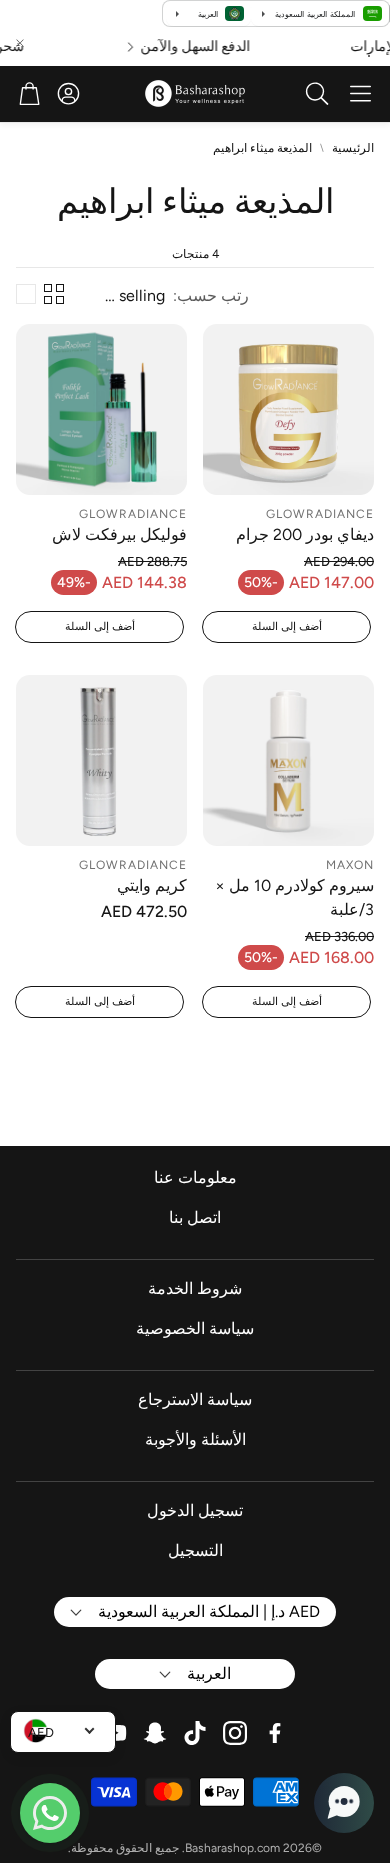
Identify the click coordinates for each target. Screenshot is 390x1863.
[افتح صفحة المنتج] (288, 409)
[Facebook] (275, 1733)
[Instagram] (235, 1733)
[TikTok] (195, 1733)
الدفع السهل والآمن (204, 47)
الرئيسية (353, 148)
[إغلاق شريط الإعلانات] (20, 43)
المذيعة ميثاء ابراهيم (262, 148)
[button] (360, 94)
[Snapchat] (155, 1733)
